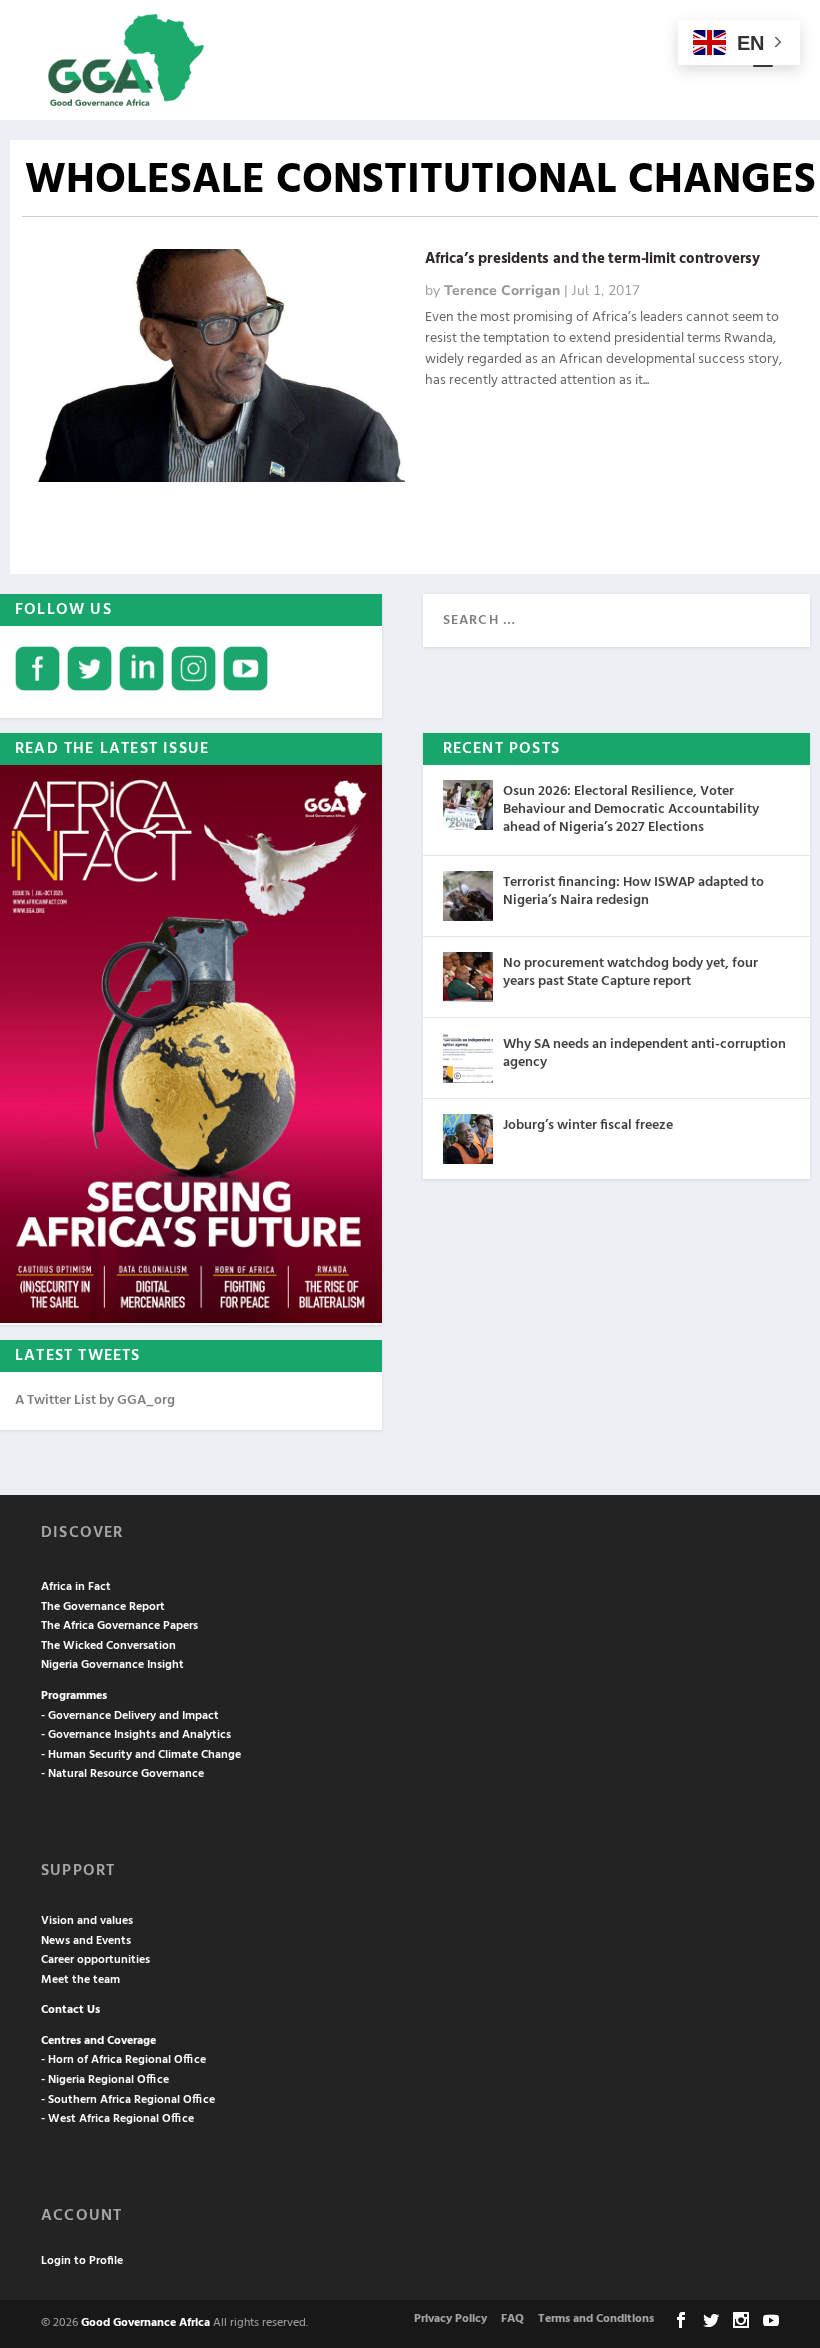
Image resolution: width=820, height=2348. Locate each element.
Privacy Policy (450, 2319)
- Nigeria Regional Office (105, 2080)
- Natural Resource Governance (122, 1774)
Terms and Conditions (596, 2319)
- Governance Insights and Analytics (136, 1735)
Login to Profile (82, 2261)
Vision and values (87, 1921)
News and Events (86, 1941)
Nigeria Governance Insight (112, 1665)
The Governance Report (103, 1607)
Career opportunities (95, 1960)
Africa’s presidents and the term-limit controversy (592, 259)
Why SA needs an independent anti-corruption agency (644, 1053)
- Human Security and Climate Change (141, 1755)
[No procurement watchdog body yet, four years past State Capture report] (468, 977)
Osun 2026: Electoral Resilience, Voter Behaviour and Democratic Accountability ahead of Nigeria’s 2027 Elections (631, 809)
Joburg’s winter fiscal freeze (588, 1125)
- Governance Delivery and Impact (130, 1716)
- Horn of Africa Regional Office (123, 2060)
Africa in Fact (76, 1587)
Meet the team (80, 1980)
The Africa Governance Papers (119, 1626)
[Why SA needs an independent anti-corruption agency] (468, 1058)
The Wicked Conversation (108, 1646)
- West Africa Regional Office (117, 2119)
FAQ (512, 2319)
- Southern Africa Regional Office (128, 2100)
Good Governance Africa (145, 2323)
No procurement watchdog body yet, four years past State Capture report (630, 972)
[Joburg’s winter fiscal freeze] (468, 1139)
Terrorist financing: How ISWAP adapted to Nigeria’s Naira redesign (633, 891)
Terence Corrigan (502, 290)
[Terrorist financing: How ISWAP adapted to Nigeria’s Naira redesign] (468, 896)
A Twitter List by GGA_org (95, 1400)
